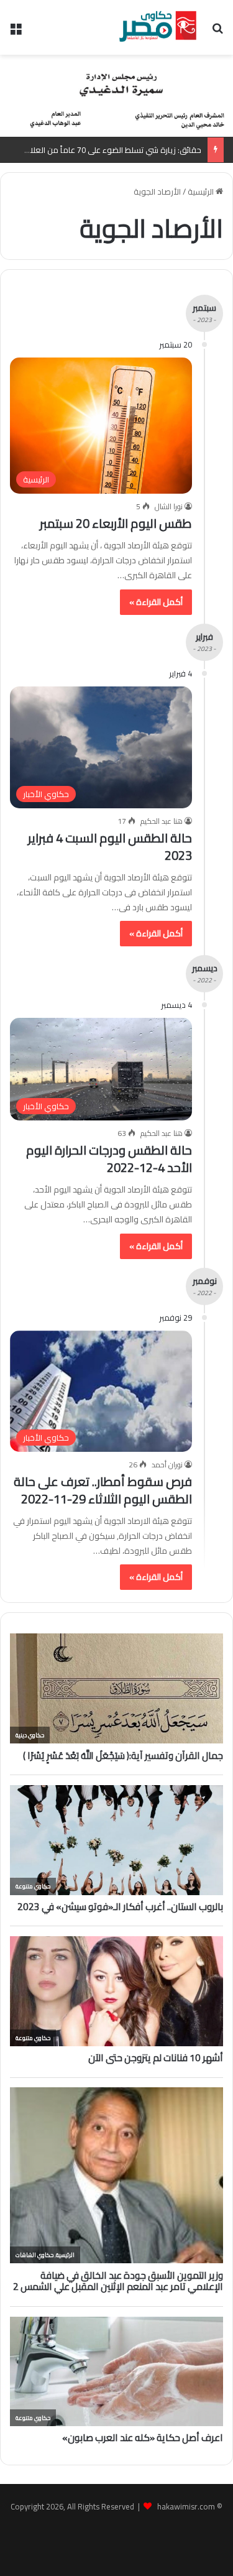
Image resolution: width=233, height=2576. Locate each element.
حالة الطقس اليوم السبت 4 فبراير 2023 (110, 847)
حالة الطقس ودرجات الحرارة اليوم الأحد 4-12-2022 (109, 1159)
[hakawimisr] (158, 27)
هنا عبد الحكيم (162, 821)
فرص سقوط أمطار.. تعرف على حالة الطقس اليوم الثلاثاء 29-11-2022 (103, 1490)
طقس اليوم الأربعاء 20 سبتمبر (116, 523)
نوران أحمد (167, 1465)
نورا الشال (169, 506)
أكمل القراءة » (156, 602)
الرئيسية (202, 192)
